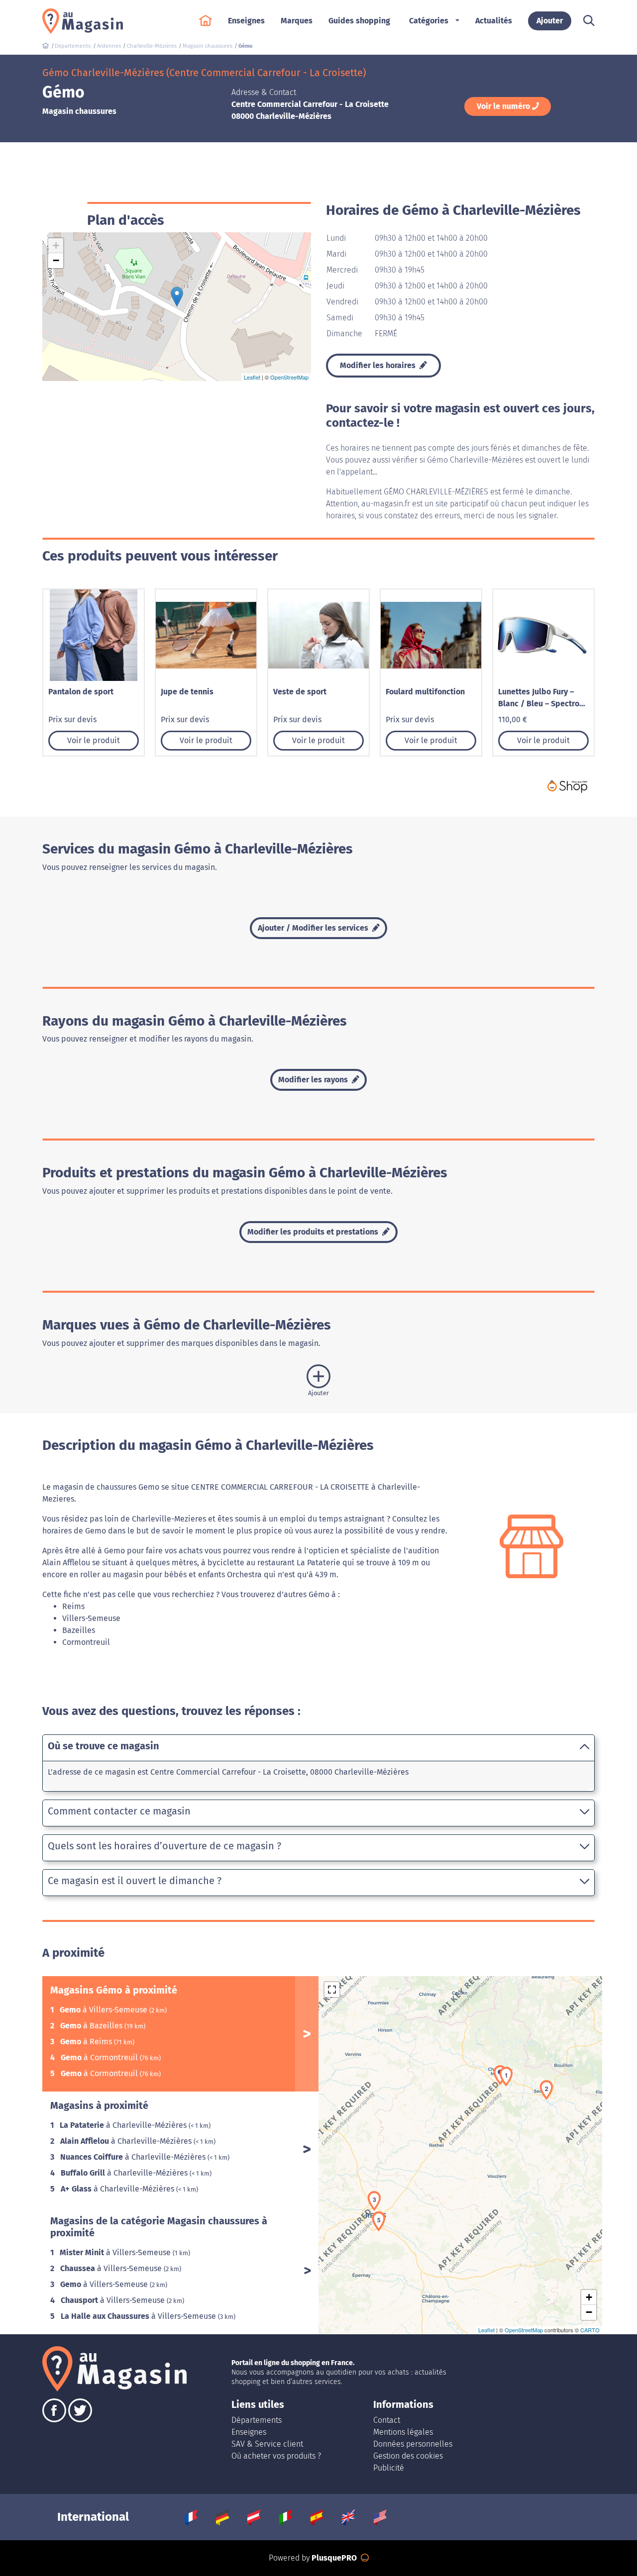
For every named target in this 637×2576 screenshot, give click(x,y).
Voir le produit (94, 740)
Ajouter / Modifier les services (314, 928)
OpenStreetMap (289, 377)
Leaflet (252, 377)
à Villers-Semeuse (105, 2010)
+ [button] (56, 245)
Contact (387, 2420)
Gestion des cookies (408, 2456)
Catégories (429, 21)
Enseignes (249, 2432)
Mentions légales (403, 2432)
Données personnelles (413, 2444)
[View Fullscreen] (332, 1990)
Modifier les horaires (379, 365)
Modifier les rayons (314, 1080)
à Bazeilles (92, 2026)
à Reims (87, 2042)
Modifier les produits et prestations (314, 1232)
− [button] (56, 260)
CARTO (590, 2330)
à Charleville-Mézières (124, 2125)
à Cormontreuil (100, 2057)
